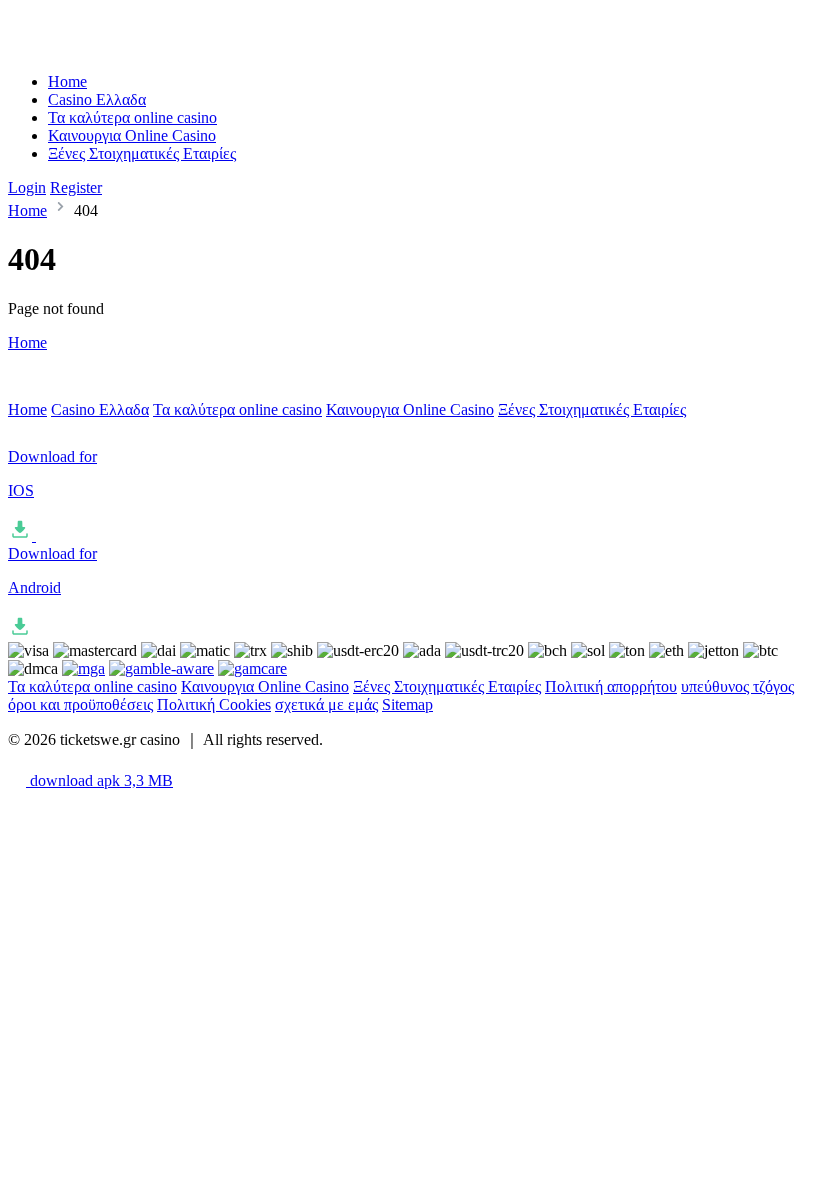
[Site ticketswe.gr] (91, 47)
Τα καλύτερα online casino (132, 117)
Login (27, 187)
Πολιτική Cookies (214, 704)
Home (67, 81)
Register (76, 187)
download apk (99, 780)
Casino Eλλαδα (97, 99)
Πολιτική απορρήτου (611, 686)
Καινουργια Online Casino (132, 135)
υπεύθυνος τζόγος (737, 686)
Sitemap (407, 704)
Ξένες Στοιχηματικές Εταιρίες (142, 153)
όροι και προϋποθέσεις (80, 704)
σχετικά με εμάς (326, 704)
